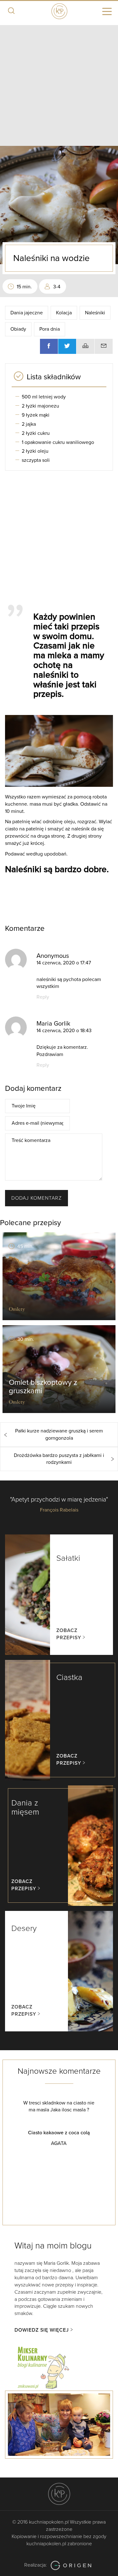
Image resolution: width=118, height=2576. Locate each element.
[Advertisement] (59, 84)
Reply (43, 997)
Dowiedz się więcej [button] (42, 2330)
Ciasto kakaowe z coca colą (67, 2133)
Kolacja (64, 313)
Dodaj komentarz (37, 1198)
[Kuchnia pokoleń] (59, 10)
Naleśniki (95, 313)
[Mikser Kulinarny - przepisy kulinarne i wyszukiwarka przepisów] (43, 2367)
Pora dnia (50, 329)
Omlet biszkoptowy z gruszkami (43, 1387)
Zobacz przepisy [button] (69, 1634)
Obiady (18, 329)
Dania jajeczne (27, 313)
